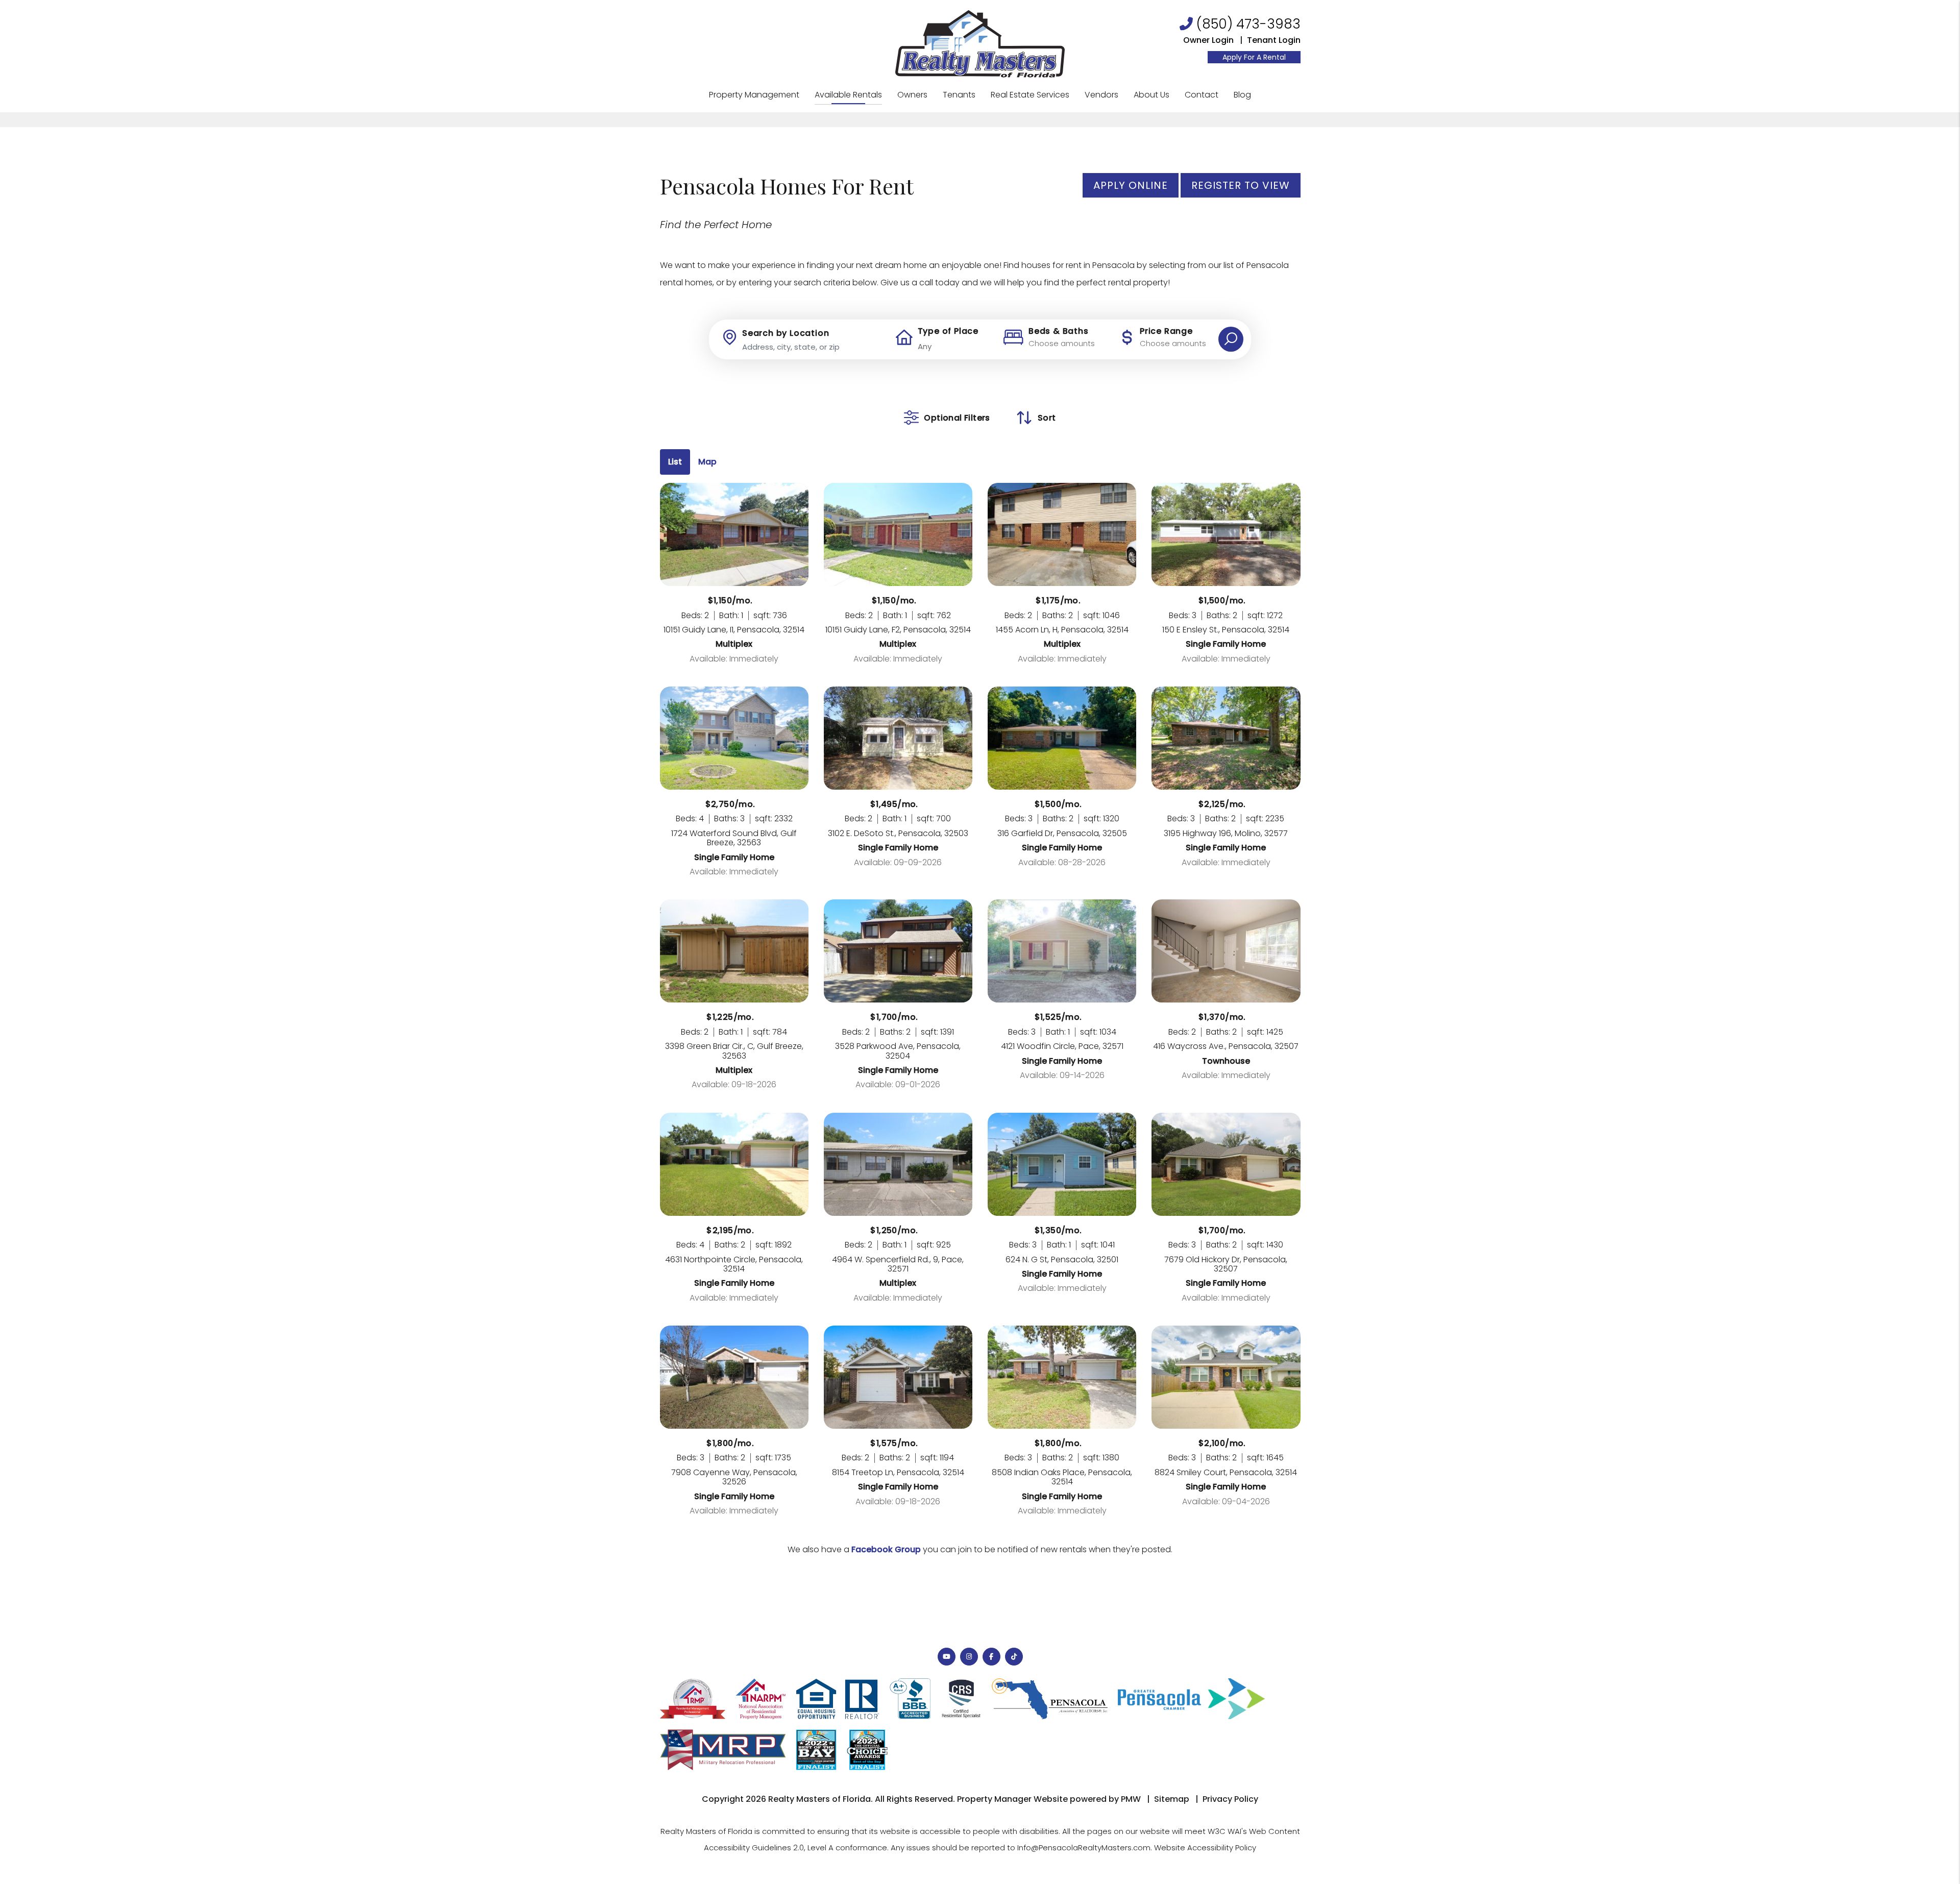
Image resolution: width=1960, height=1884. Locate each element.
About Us (1151, 95)
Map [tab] (707, 462)
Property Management (754, 95)
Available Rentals (848, 95)
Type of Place (948, 331)
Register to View (1241, 185)
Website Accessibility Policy (1205, 1848)
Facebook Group (886, 1549)
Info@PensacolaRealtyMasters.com (1084, 1848)
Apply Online (1131, 185)
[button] (947, 1657)
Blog (1242, 95)
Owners (912, 95)
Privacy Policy (1230, 1799)
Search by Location (786, 333)
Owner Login (1208, 40)
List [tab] (675, 462)
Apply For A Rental (1254, 57)
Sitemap (1172, 1799)
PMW (1131, 1799)
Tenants (959, 95)
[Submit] (1231, 339)
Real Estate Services (1030, 95)
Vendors (1101, 95)
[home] (980, 43)
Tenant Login (1274, 40)
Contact (1202, 95)
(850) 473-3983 (1248, 24)
